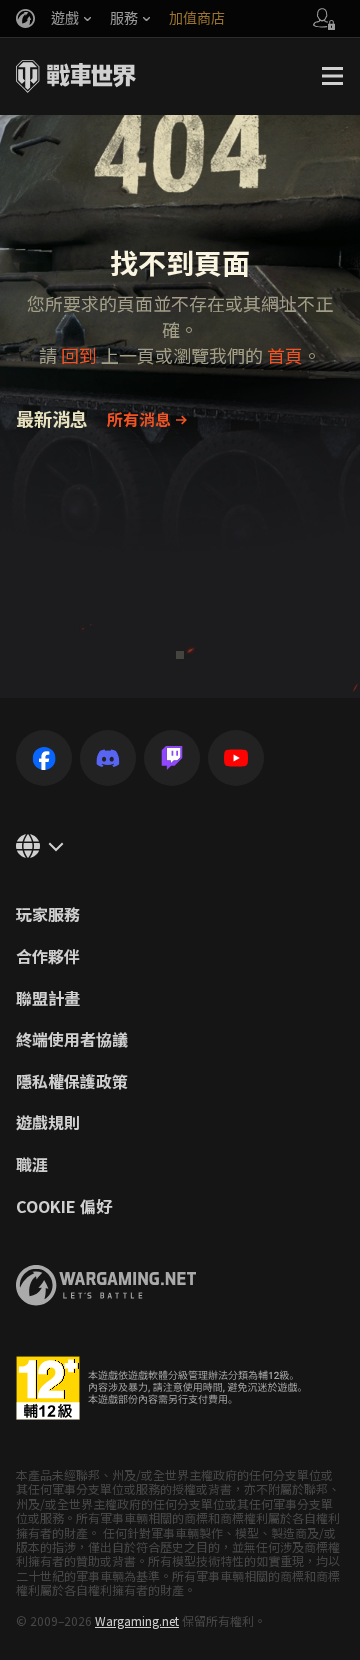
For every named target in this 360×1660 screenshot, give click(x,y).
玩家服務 (48, 915)
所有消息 (139, 419)
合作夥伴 (48, 957)
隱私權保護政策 (72, 1082)
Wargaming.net (137, 1620)
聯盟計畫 (48, 999)
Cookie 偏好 (64, 1207)
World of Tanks (76, 76)
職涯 (32, 1165)
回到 (79, 355)
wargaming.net (106, 1285)
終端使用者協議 (72, 1040)
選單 (332, 76)
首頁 (285, 355)
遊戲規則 (48, 1123)
